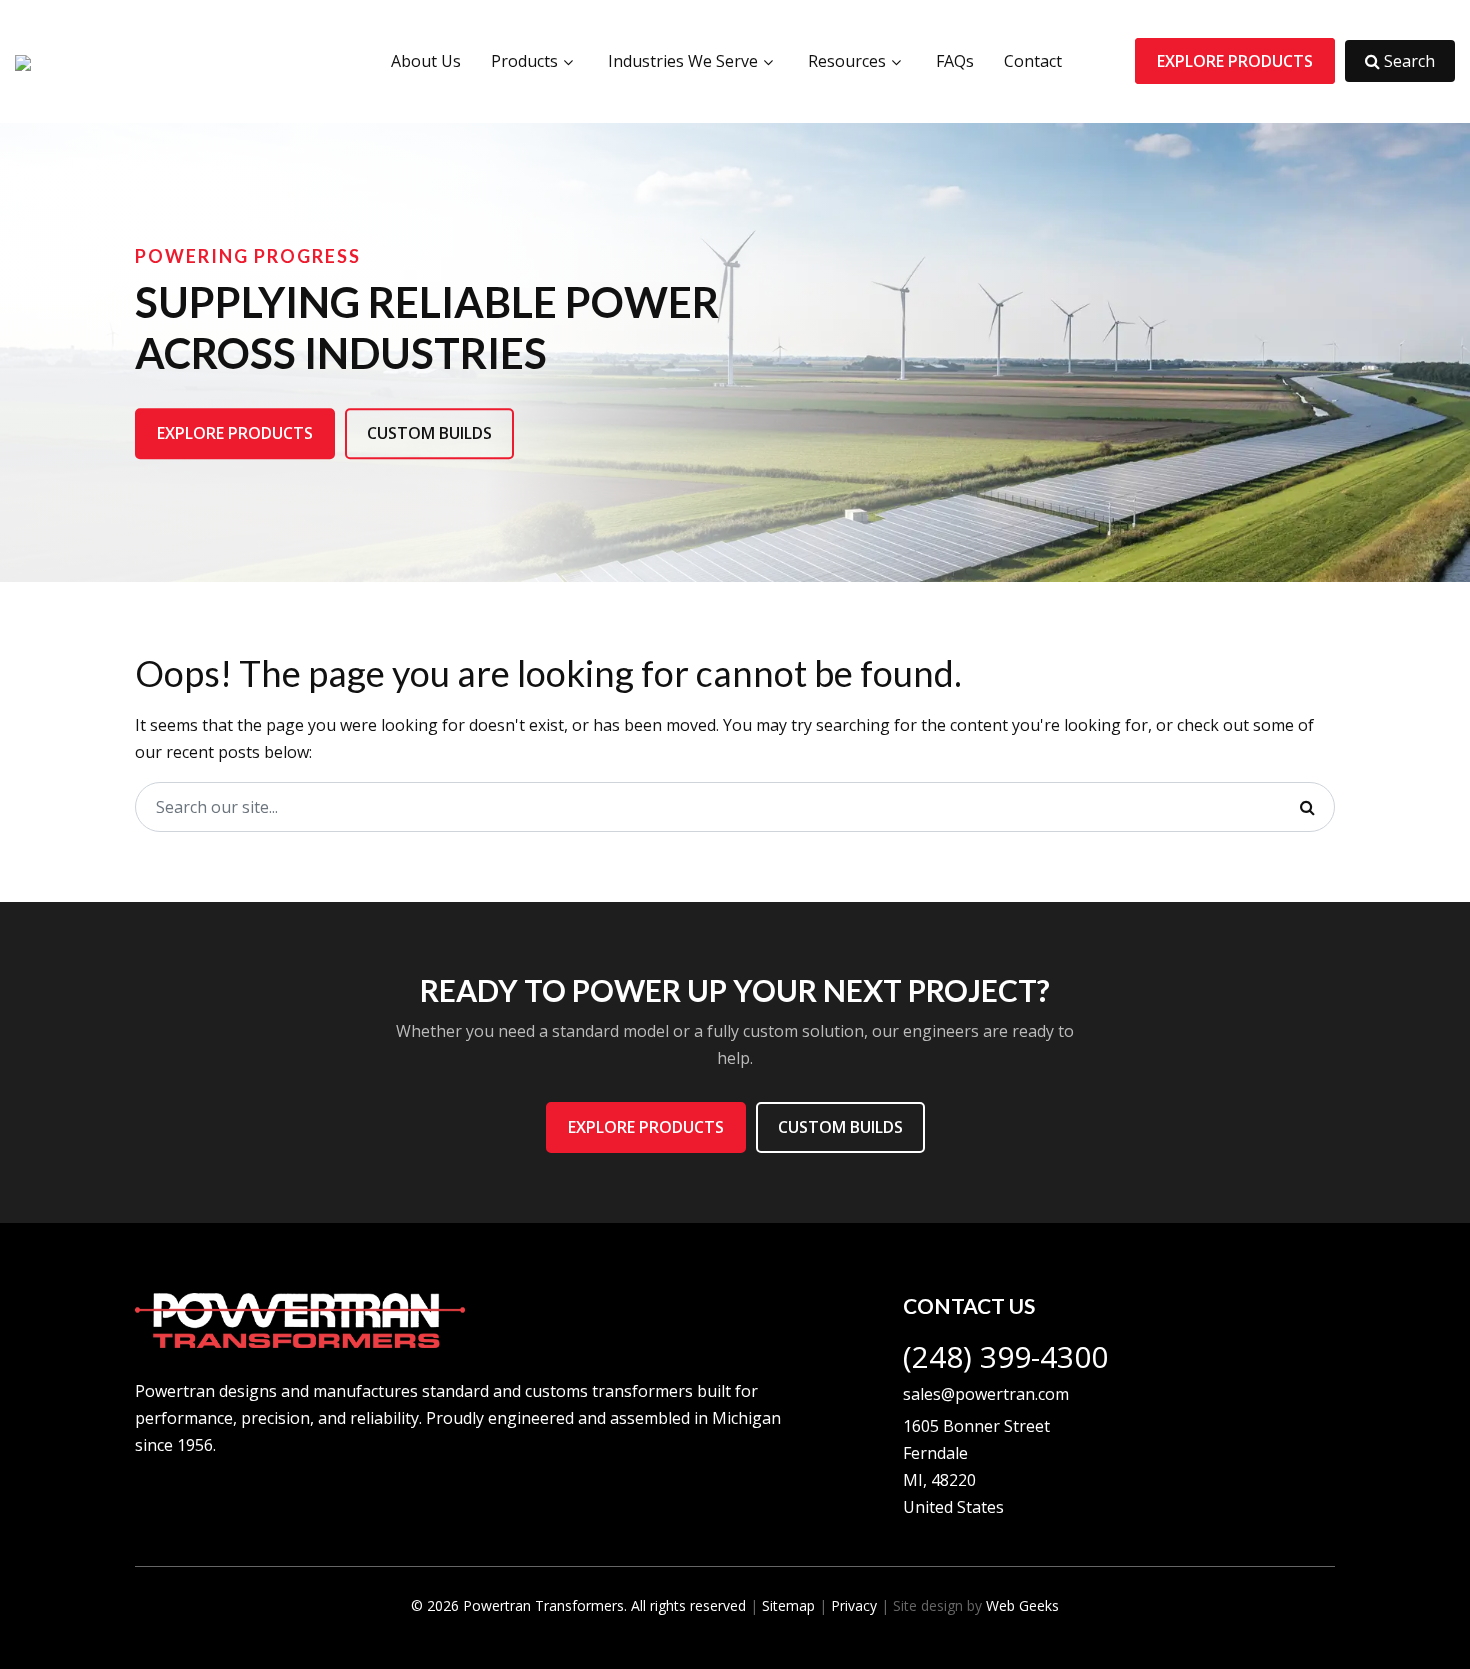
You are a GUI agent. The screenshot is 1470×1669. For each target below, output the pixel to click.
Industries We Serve (683, 61)
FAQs (955, 61)
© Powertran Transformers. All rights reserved (578, 1605)
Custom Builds (429, 433)
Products (524, 61)
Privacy (854, 1605)
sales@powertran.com (986, 1394)
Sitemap (788, 1605)
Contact (1033, 61)
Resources (847, 61)
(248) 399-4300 (1005, 1356)
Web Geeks (1022, 1605)
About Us (426, 61)
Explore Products (1235, 61)
